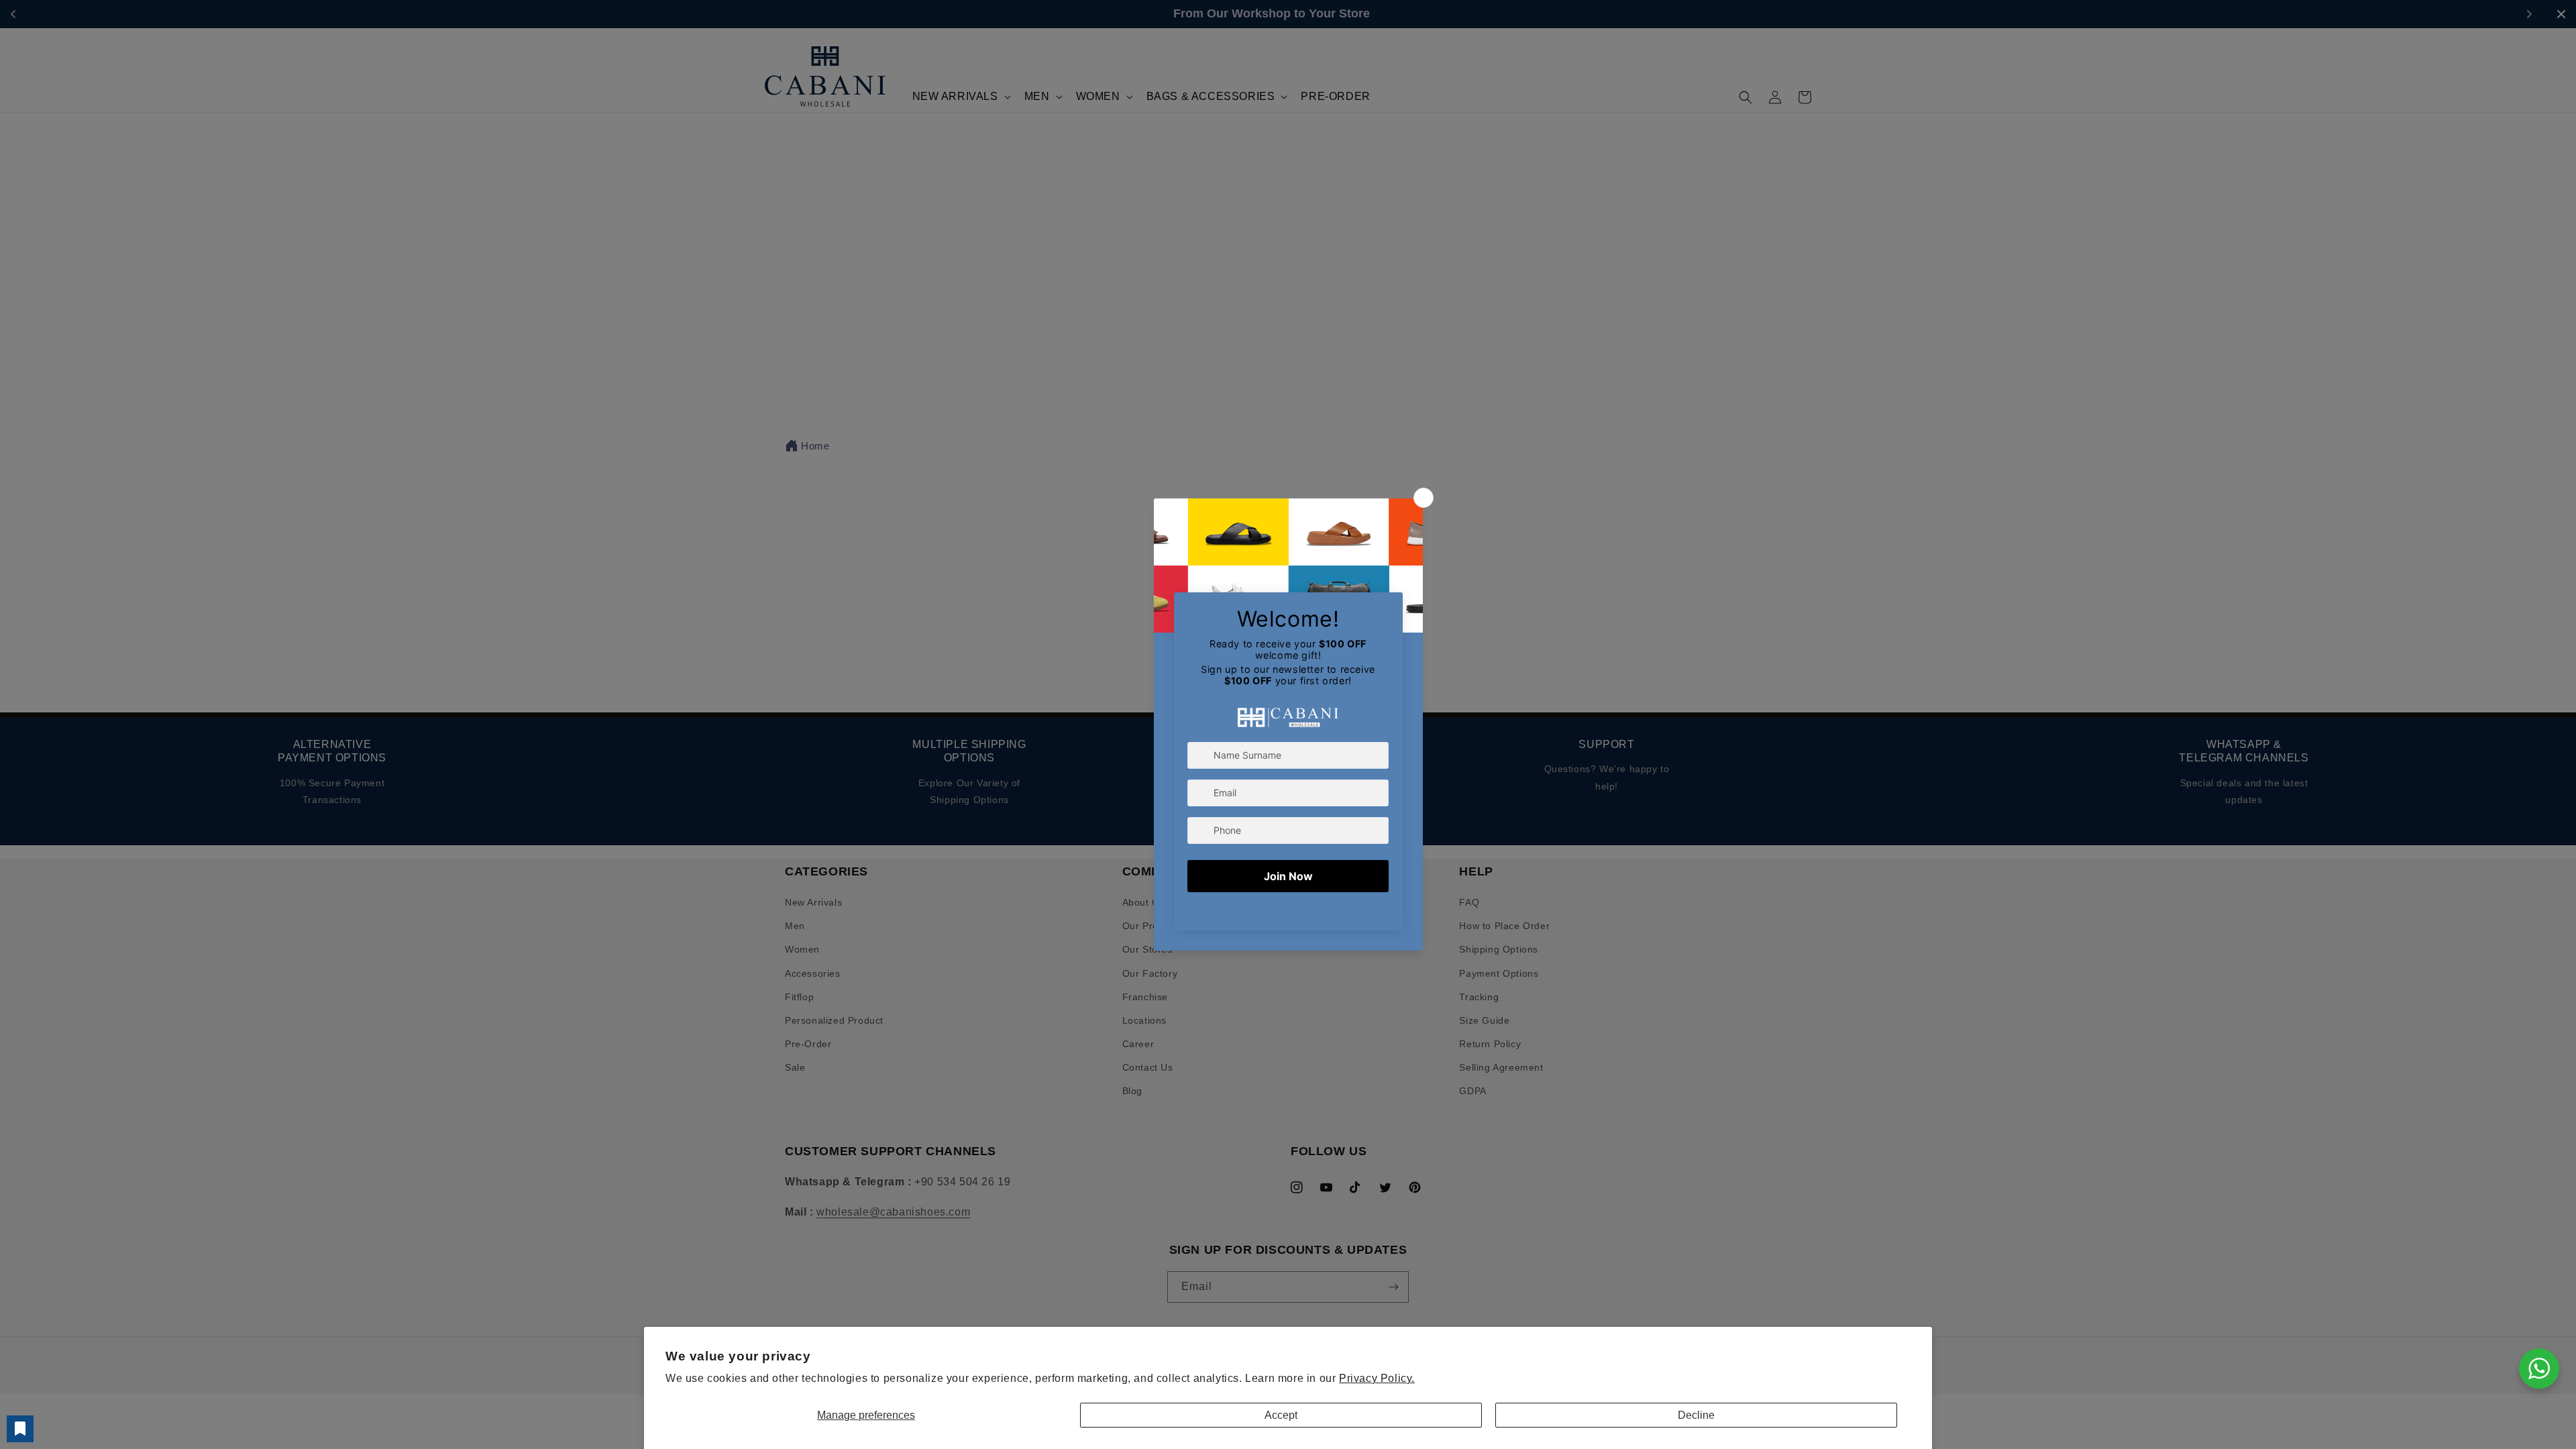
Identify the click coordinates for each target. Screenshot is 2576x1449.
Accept (1281, 1415)
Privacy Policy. (1377, 1378)
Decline (1696, 1415)
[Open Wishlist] (20, 1429)
